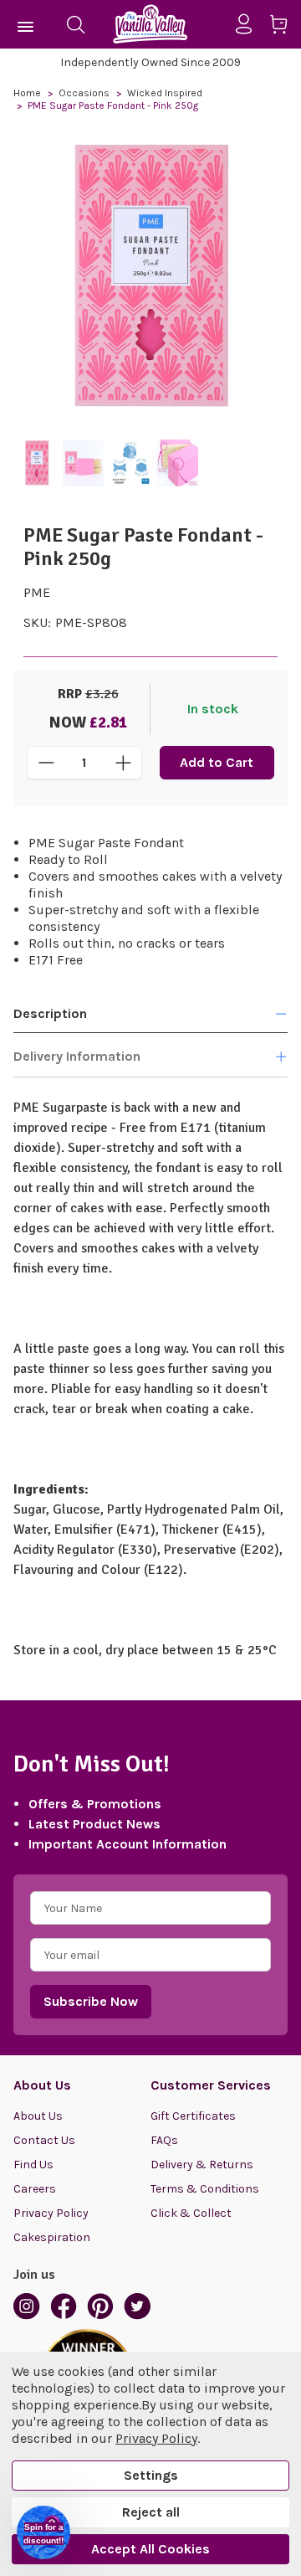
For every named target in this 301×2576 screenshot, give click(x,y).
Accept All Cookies (150, 2549)
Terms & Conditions (205, 2189)
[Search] (75, 24)
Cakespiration (52, 2237)
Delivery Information (77, 1056)
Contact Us (44, 2140)
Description (50, 1013)
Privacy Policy (51, 2213)
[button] (43, 2532)
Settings (151, 2475)
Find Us (33, 2165)
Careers (35, 2189)
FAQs (164, 2140)
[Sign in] (250, 24)
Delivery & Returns (202, 2165)
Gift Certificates (193, 2116)
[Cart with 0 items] (285, 27)
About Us (38, 2116)
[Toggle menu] (26, 24)
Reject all (151, 2512)
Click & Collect (191, 2213)
